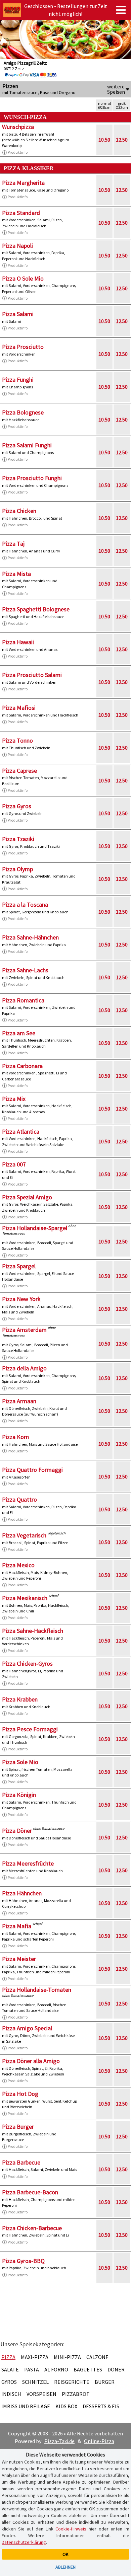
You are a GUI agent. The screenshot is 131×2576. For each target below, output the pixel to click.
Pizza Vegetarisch (24, 1535)
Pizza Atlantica (21, 1131)
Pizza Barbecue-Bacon (30, 2192)
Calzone (97, 2357)
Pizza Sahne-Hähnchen (30, 937)
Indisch (11, 2394)
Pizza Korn (15, 1437)
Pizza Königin (19, 1795)
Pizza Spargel (19, 1266)
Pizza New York (21, 1299)
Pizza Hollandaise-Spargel (35, 1228)
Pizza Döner (17, 1831)
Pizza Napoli (17, 246)
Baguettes (88, 2369)
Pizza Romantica (23, 1000)
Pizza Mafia (17, 1926)
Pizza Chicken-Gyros (27, 1663)
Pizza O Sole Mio (23, 278)
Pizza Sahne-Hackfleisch (33, 1631)
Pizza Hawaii (18, 642)
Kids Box (66, 2406)
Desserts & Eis (101, 2406)
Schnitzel (35, 2382)
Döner (116, 2369)
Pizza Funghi (18, 380)
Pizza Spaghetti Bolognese (36, 609)
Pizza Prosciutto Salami (32, 675)
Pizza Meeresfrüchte (28, 1863)
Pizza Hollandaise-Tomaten (37, 1990)
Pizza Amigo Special (27, 2028)
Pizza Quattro (19, 1499)
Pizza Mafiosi (19, 708)
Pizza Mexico (18, 1565)
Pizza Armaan (19, 1401)
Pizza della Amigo (24, 1368)
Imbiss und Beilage (26, 2406)
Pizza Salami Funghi (27, 445)
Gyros (9, 2382)
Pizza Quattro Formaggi (32, 1470)
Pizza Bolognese (23, 412)
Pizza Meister (19, 1959)
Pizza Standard (21, 213)
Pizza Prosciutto (23, 347)
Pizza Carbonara (22, 1066)
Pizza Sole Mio (20, 1762)
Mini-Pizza (67, 2357)
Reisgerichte (72, 2382)
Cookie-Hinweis (71, 2529)
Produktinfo (18, 152)
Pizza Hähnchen (22, 1893)
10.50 (104, 140)
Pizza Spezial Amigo (27, 1197)
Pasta (32, 2369)
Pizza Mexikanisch (25, 1598)
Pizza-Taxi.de (59, 2441)
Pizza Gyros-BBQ (23, 2261)
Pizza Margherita (23, 183)
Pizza (8, 2357)
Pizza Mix (14, 1099)
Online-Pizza (99, 2441)
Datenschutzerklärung (24, 2542)
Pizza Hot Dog (20, 2094)
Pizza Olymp (17, 869)
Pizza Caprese (19, 771)
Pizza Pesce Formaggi (30, 1729)
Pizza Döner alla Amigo (31, 2061)
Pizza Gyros (17, 806)
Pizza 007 (14, 1164)
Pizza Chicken (19, 511)
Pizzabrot (76, 2394)
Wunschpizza (18, 127)
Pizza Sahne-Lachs (25, 970)
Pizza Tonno (17, 740)
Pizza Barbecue (21, 2162)
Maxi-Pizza (35, 2357)
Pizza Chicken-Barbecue (32, 2228)
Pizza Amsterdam (24, 1330)
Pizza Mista (16, 574)
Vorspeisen (41, 2394)
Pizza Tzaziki (18, 839)
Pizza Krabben (20, 1699)
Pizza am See (19, 1033)
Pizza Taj (13, 544)
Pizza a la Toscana (25, 904)
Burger (105, 2382)
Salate (10, 2369)
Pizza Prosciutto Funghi (32, 478)
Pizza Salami (18, 314)
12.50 (122, 140)
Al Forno (56, 2369)
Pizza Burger (18, 2127)
